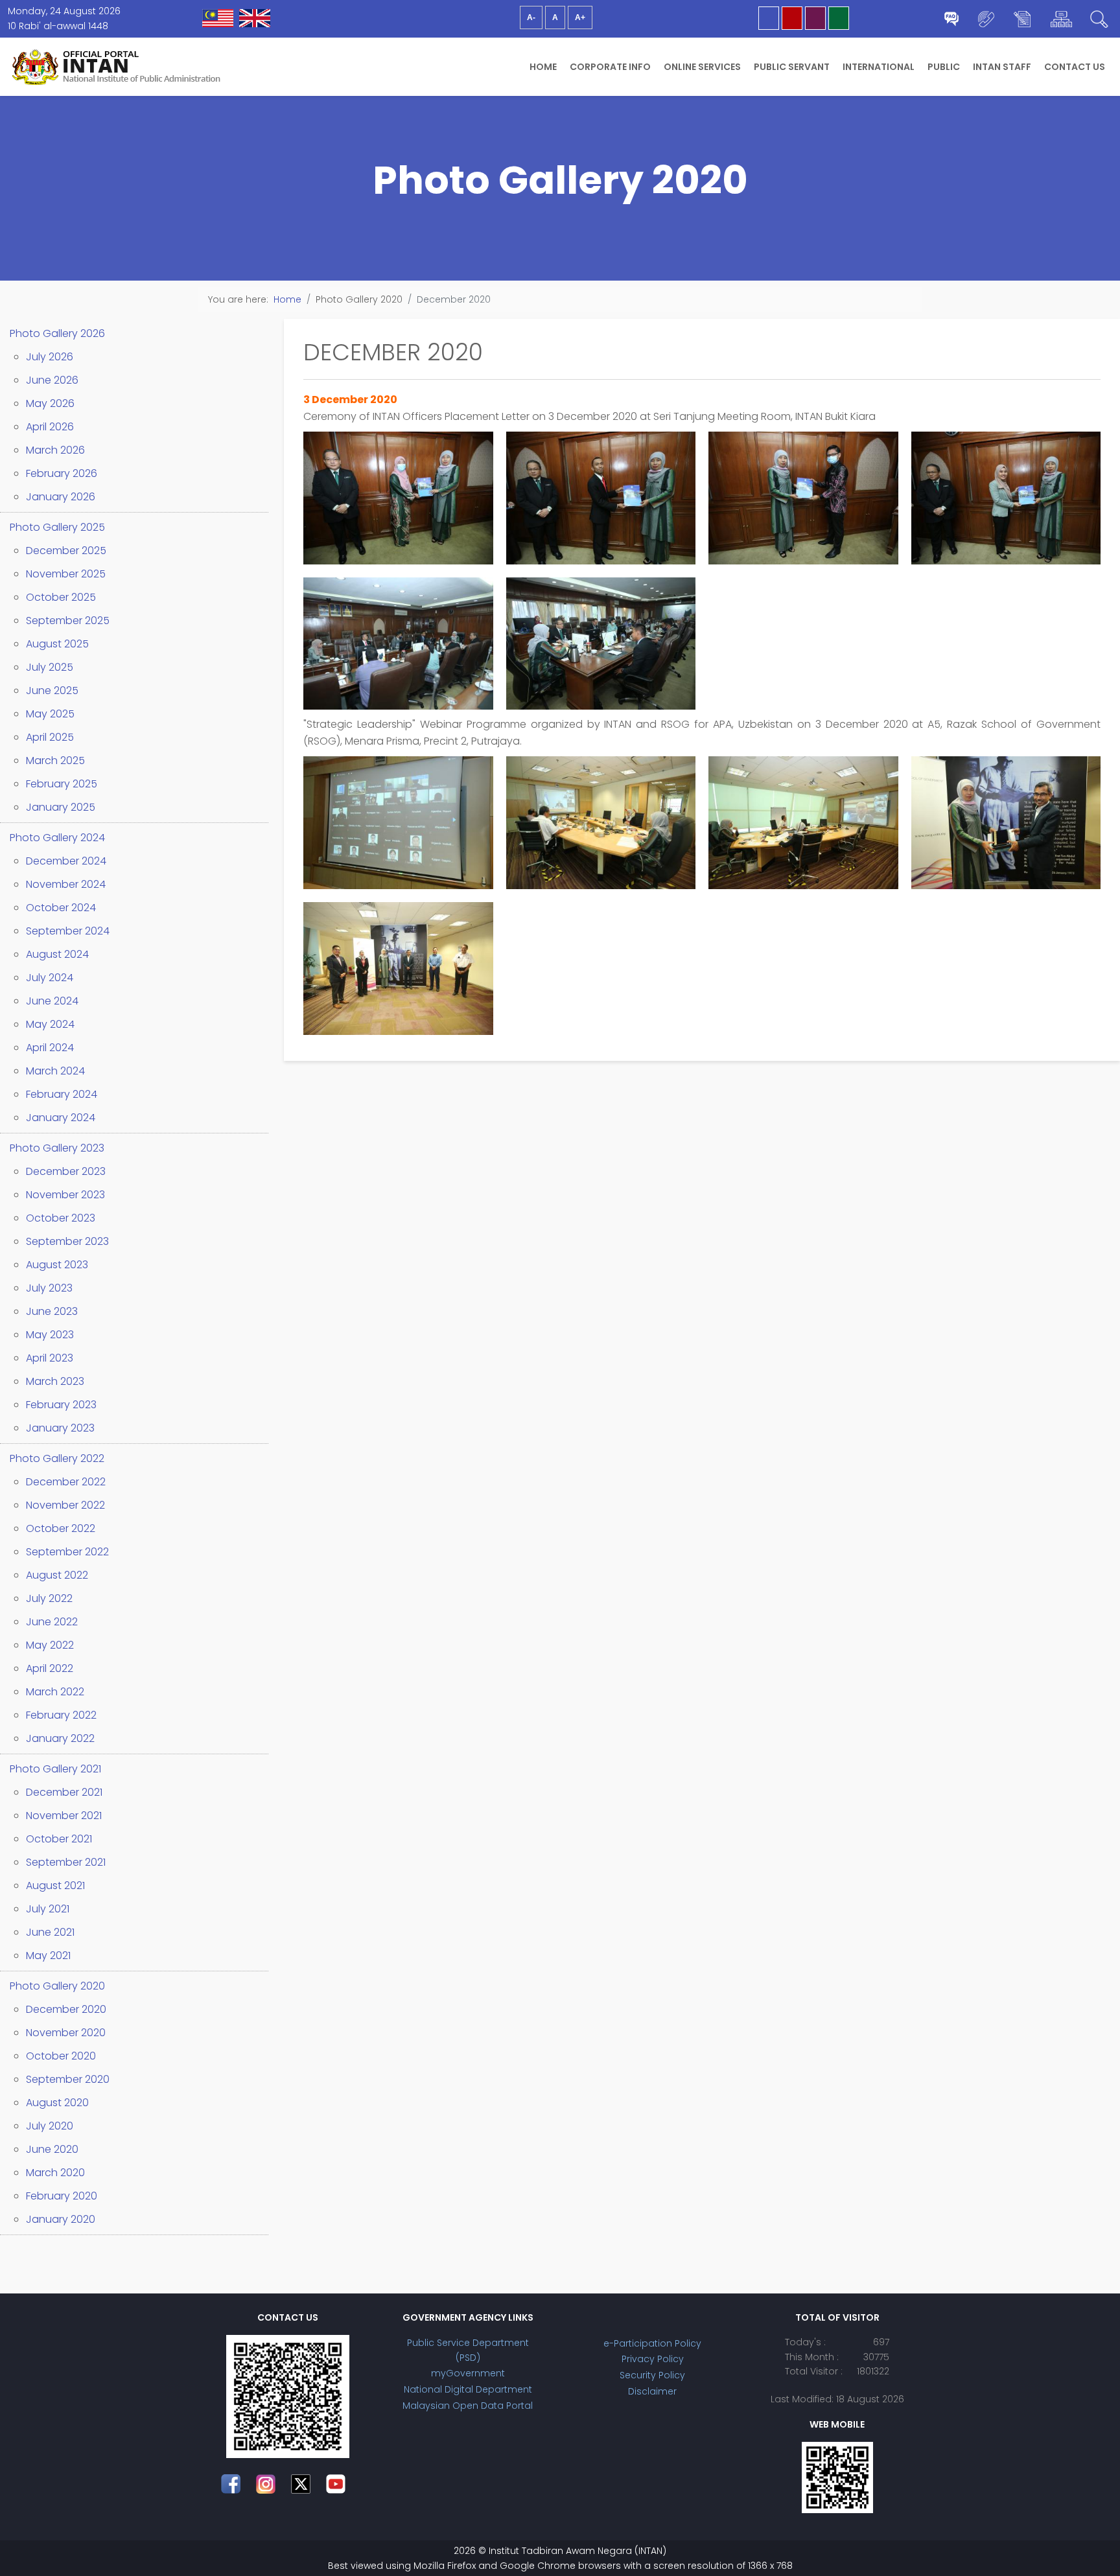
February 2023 (61, 1405)
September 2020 (68, 2079)
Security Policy (652, 2375)
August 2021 (55, 1886)
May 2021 (48, 1955)
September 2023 (67, 1241)
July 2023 (49, 1288)
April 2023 (50, 1358)
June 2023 (52, 1311)
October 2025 (61, 597)
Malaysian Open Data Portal (468, 2406)
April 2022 (50, 1668)
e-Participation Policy (652, 2343)
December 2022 (66, 1482)
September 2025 (68, 621)
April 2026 (50, 427)
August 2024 (57, 954)
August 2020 (57, 2103)
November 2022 (65, 1505)
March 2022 (55, 1692)
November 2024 (66, 884)
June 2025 (52, 690)
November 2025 (66, 574)
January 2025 (61, 807)
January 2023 (60, 1428)
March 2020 (55, 2173)
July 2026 (50, 357)
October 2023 (61, 1218)
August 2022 (57, 1575)
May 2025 (50, 714)
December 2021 (64, 1792)
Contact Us (1075, 67)
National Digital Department (468, 2389)
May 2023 (50, 1335)
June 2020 (52, 2149)
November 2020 (66, 2033)
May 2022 (50, 1645)
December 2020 (66, 2009)
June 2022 (52, 1622)
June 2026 (52, 380)
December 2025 (66, 551)
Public (944, 67)
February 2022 (61, 1715)
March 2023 (55, 1381)
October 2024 (61, 908)
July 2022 (49, 1598)
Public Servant (792, 67)
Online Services (702, 67)
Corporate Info (610, 67)
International (879, 67)
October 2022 (61, 1528)
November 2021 (64, 1816)
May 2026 (50, 403)
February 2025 (62, 784)
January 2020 (61, 2219)
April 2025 (50, 737)
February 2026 (62, 473)
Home (543, 67)
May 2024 (50, 1024)
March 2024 (55, 1071)
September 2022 (67, 1552)
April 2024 (50, 1048)
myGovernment (468, 2373)
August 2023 (57, 1265)
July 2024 (50, 978)
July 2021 (48, 1909)
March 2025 (55, 760)
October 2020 (61, 2056)
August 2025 (57, 644)
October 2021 (59, 1839)
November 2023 (65, 1195)
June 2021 (50, 1932)
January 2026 (61, 497)
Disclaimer (652, 2391)
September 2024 (68, 931)
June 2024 (52, 1001)
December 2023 (66, 1171)
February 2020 (62, 2196)
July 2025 (50, 667)
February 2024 (62, 1094)
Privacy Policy (653, 2359)
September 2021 (66, 1862)
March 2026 (55, 450)
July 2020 (50, 2126)
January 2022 (60, 1738)
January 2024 (61, 1118)
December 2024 (66, 861)
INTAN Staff (1002, 67)
